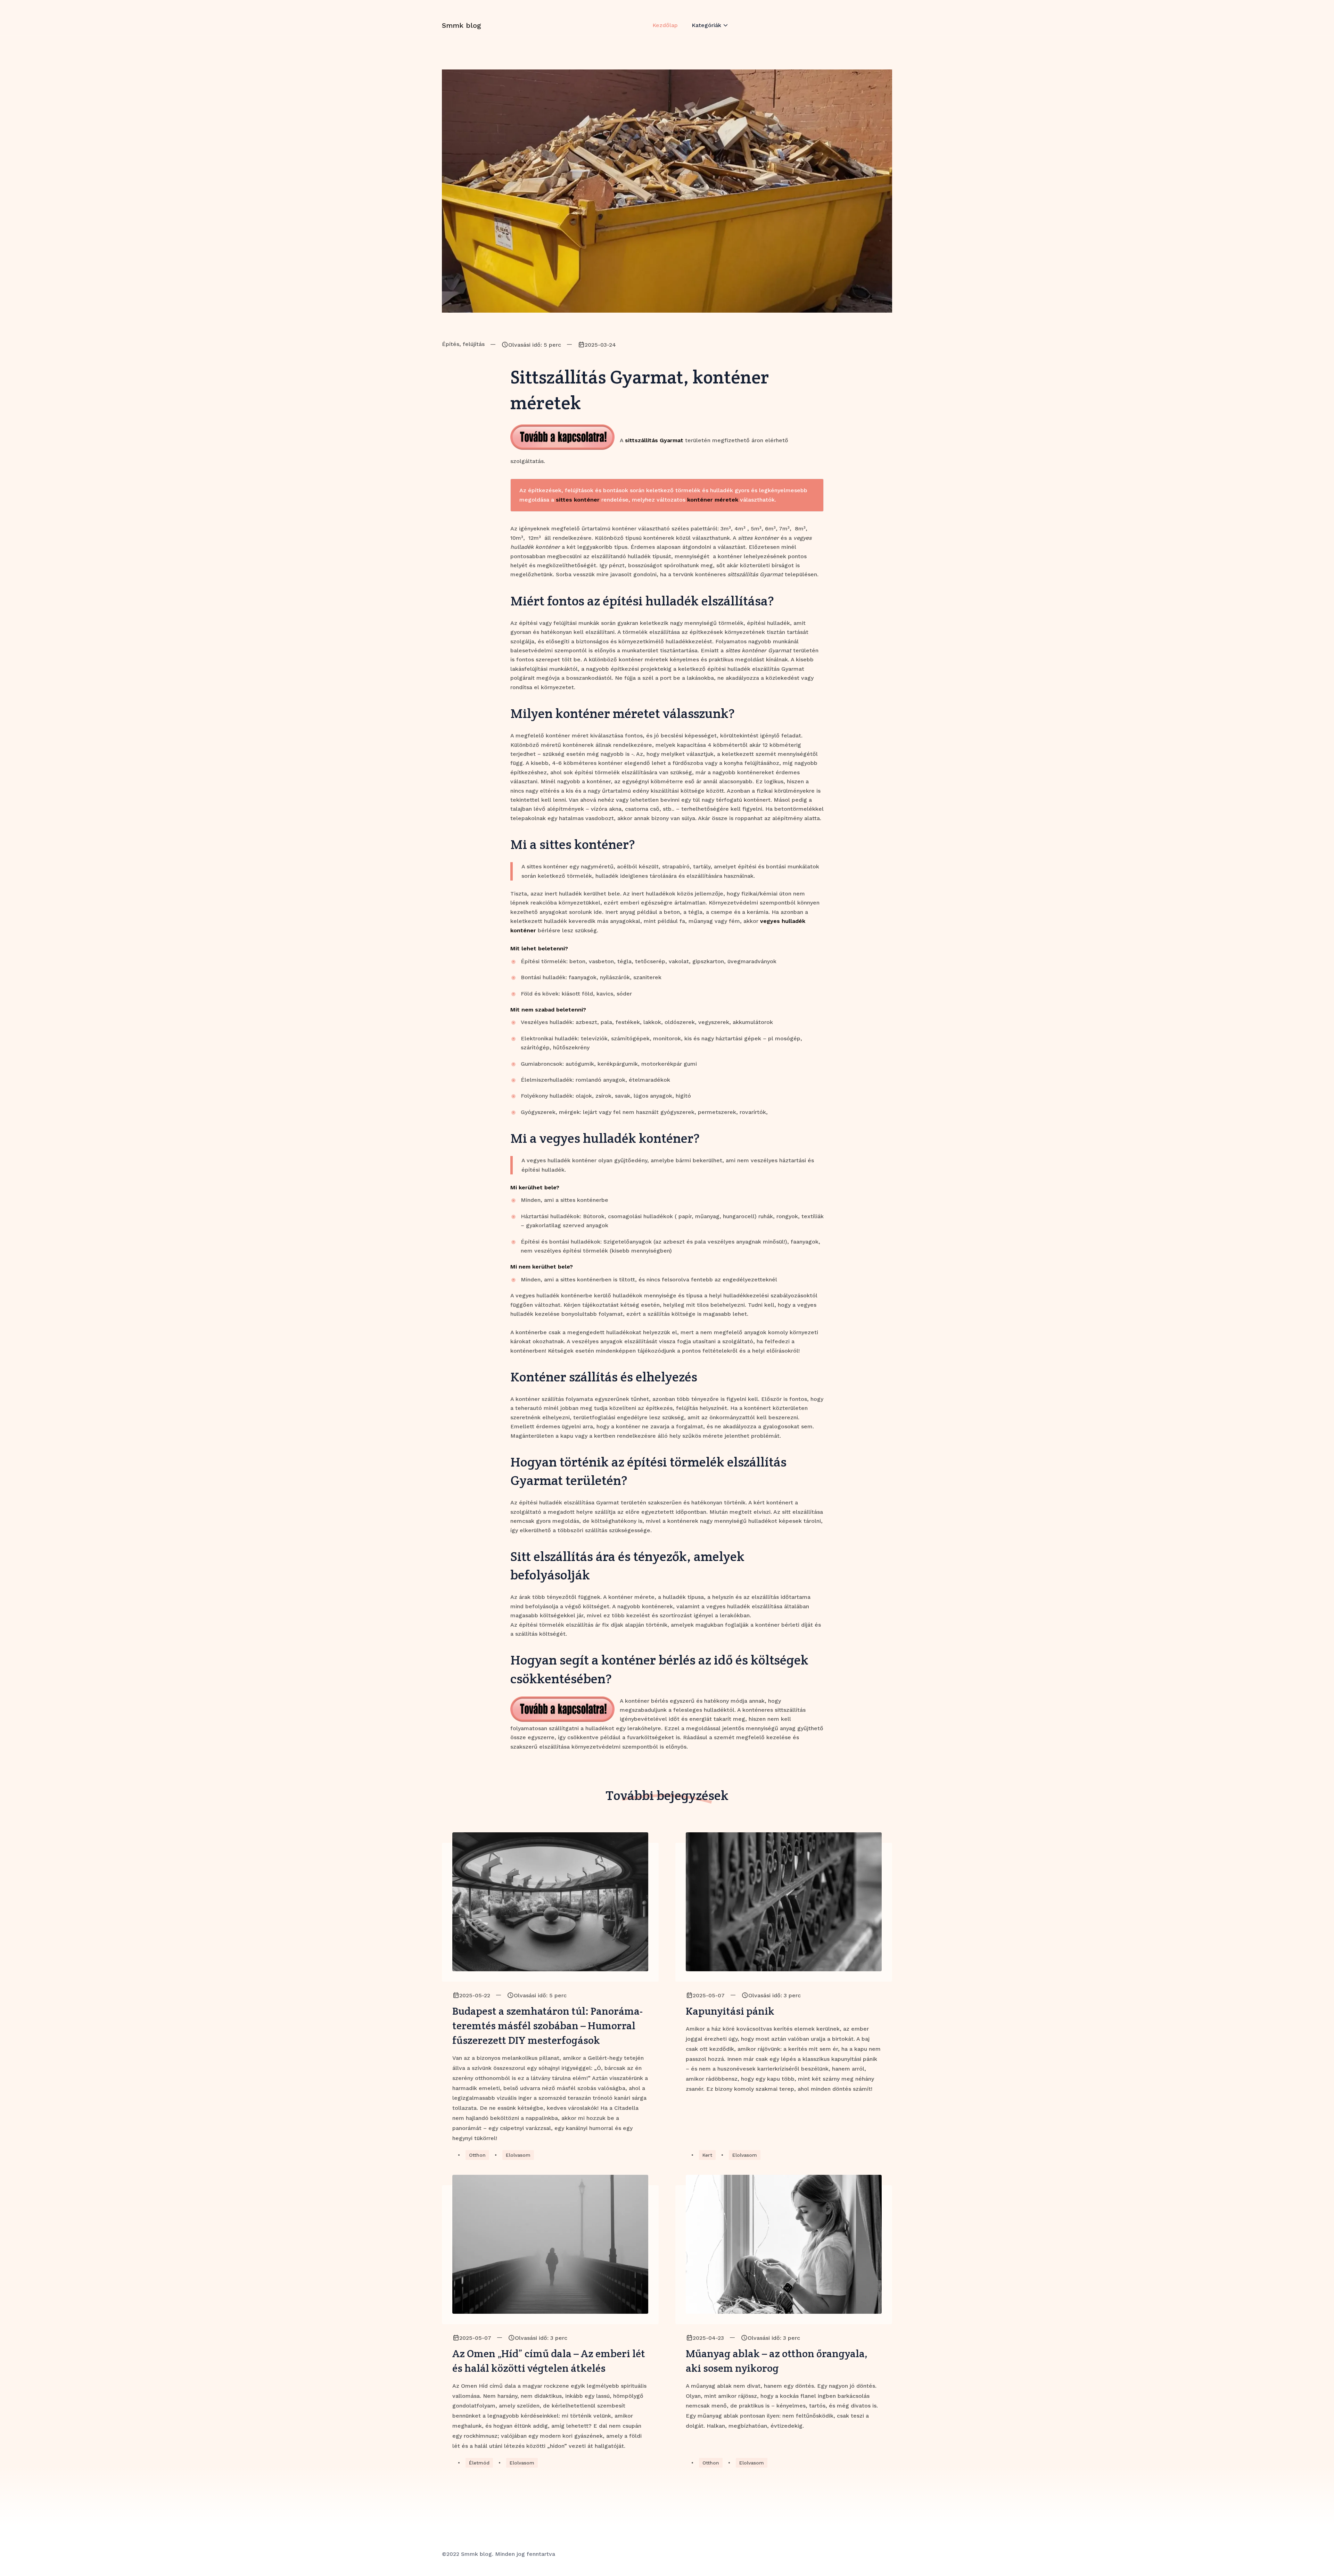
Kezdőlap (665, 25)
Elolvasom (518, 2155)
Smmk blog (462, 25)
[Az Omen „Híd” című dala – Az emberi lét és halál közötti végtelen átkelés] (550, 2244)
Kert (707, 2155)
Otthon (477, 2155)
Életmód (479, 2463)
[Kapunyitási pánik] (784, 1902)
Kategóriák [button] (706, 25)
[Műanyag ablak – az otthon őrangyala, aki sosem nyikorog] (784, 2244)
